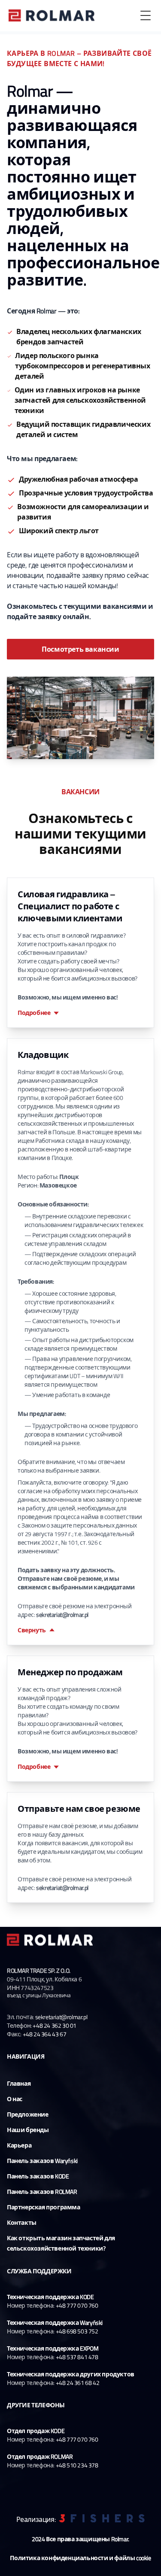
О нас (15, 2099)
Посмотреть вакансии (80, 649)
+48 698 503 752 (77, 2331)
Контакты (22, 2222)
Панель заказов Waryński (42, 2161)
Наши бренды (28, 2130)
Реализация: (36, 2519)
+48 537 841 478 (77, 2357)
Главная (19, 2083)
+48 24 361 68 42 (78, 2383)
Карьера (19, 2145)
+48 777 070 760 (77, 2305)
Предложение (28, 2114)
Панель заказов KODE (38, 2176)
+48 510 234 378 (77, 2465)
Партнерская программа (44, 2207)
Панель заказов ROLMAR (42, 2192)
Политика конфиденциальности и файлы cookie (80, 2558)
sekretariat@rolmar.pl (62, 1615)
